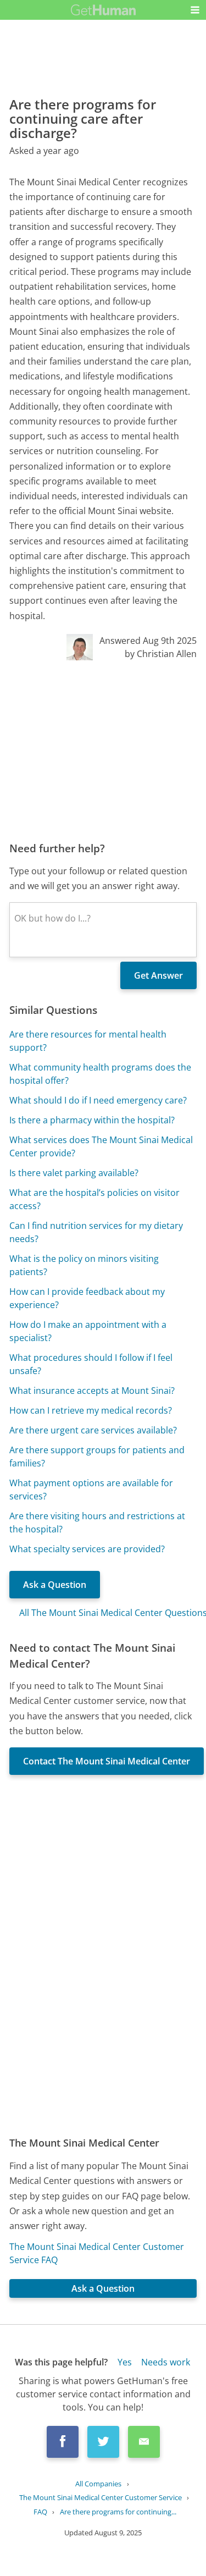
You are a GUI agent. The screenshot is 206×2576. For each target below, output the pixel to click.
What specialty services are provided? (87, 1549)
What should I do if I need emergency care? (98, 1100)
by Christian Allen (161, 654)
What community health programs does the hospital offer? (100, 1074)
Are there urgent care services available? (93, 1430)
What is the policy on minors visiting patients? (84, 1265)
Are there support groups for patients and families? (97, 1457)
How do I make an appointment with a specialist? (88, 1331)
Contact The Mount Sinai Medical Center (107, 1761)
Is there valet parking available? (74, 1173)
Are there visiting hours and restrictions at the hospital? (97, 1523)
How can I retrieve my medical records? (91, 1410)
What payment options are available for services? (91, 1490)
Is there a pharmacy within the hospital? (92, 1120)
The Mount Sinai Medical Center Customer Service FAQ (97, 2253)
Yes (125, 2362)
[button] (195, 10)
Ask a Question (55, 1585)
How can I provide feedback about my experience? (87, 1298)
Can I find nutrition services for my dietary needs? (96, 1232)
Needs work (166, 2362)
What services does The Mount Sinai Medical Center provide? (101, 1146)
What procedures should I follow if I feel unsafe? (91, 1364)
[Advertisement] (103, 751)
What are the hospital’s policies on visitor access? (94, 1199)
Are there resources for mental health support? (88, 1041)
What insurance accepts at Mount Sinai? (92, 1391)
